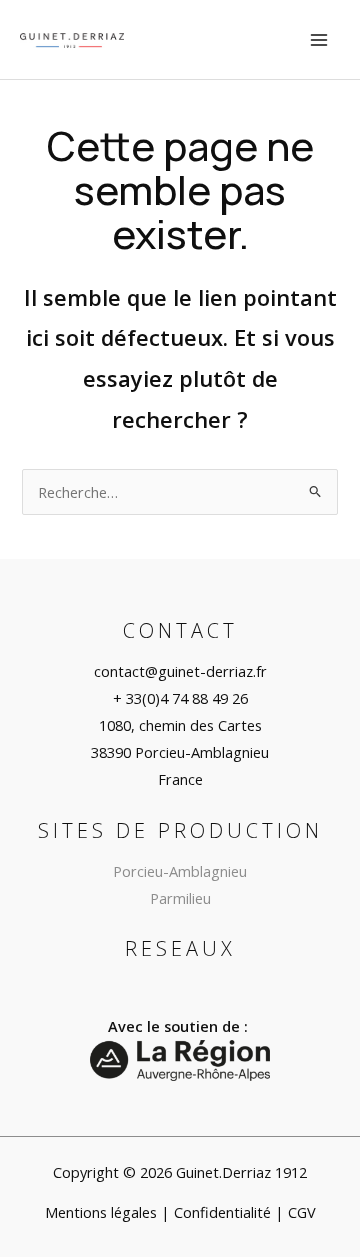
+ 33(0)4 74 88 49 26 (180, 698)
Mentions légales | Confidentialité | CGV (180, 1212)
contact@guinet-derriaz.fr (180, 671)
